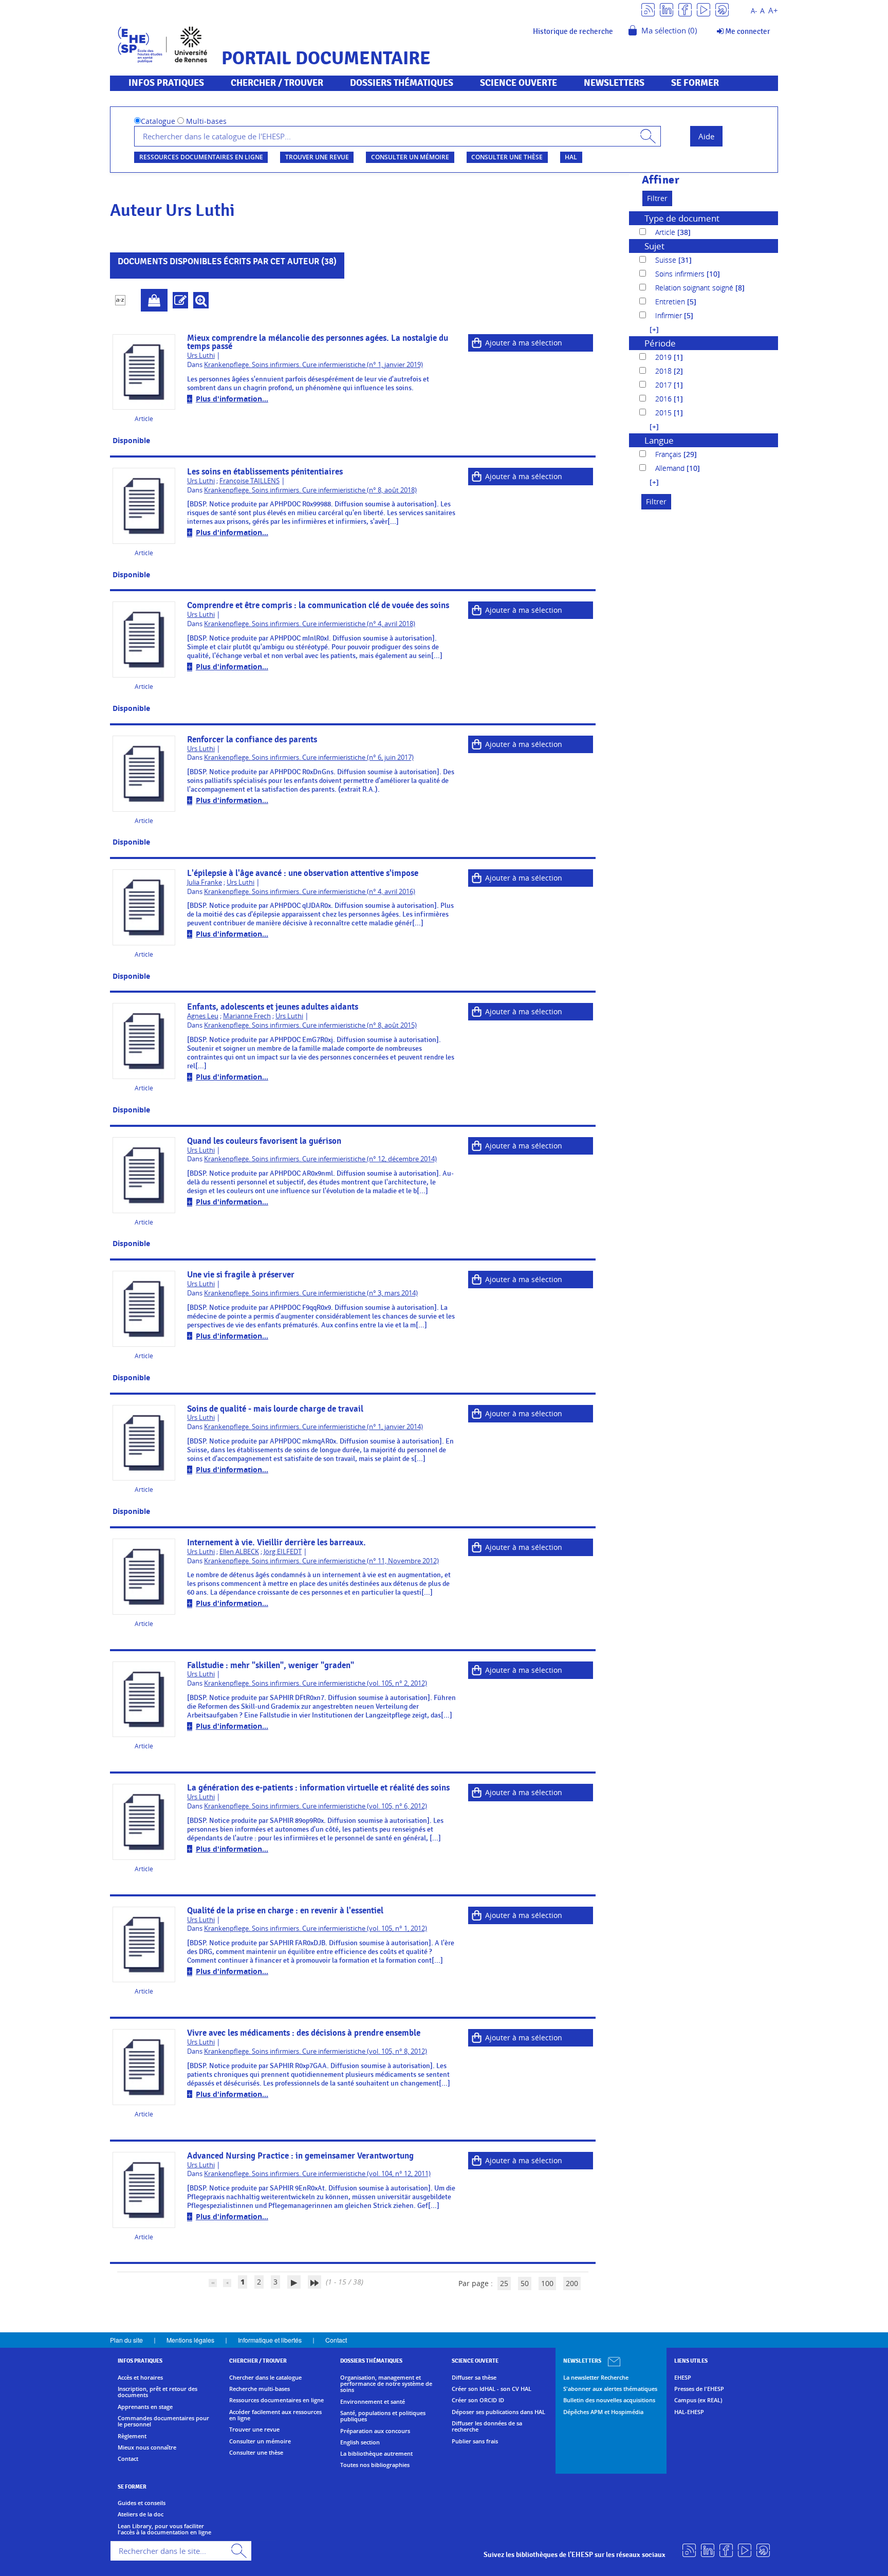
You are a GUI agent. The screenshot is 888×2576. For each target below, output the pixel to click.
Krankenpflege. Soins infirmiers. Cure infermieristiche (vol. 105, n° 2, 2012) (316, 1683)
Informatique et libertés (270, 2340)
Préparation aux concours (375, 2431)
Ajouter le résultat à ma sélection (154, 300)
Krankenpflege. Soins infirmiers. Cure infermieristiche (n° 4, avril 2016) (310, 892)
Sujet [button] (654, 246)
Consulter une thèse (507, 157)
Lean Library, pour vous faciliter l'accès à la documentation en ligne (164, 2529)
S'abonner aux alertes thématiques (610, 2389)
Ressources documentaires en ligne (201, 157)
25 (504, 2283)
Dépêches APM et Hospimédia (603, 2412)
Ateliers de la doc (141, 2514)
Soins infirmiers (681, 274)
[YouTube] (704, 9)
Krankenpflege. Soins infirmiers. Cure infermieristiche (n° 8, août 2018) (310, 490)
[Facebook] (685, 9)
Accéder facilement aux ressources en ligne (275, 2415)
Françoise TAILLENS (249, 481)
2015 (664, 413)
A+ (773, 11)
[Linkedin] (667, 9)
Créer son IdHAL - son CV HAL (492, 2389)
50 (525, 2283)
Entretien (671, 302)
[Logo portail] (163, 43)
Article (666, 232)
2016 (664, 399)
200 (572, 2283)
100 (547, 2283)
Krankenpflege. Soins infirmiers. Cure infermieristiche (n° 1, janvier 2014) (313, 1427)
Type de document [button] (682, 218)
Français (669, 454)
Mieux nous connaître (147, 2447)
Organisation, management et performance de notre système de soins (386, 2384)
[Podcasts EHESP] (722, 9)
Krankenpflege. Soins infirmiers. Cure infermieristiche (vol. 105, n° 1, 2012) (316, 1929)
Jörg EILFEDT (283, 1552)
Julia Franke (205, 882)
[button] (649, 329)
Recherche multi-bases (260, 2389)
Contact (336, 2340)
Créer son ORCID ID (478, 2400)
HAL (571, 157)
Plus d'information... (232, 399)
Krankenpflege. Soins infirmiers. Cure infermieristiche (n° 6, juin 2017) (309, 757)
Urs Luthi (201, 355)
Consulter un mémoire (410, 157)
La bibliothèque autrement (376, 2454)
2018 (664, 371)
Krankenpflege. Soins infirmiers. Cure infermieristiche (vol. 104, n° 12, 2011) (317, 2174)
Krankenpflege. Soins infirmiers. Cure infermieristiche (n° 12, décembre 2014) (320, 1159)
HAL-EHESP (689, 2412)
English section (360, 2442)
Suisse (667, 260)
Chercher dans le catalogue (265, 2378)
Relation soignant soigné (695, 288)
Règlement (132, 2436)
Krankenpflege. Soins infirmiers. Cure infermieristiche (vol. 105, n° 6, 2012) (316, 1806)
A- (754, 11)
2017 (664, 385)
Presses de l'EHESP (699, 2389)
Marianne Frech (247, 1016)
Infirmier (670, 315)
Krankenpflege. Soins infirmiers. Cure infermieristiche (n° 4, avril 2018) (310, 624)
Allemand (671, 468)
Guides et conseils (142, 2503)
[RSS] (648, 9)
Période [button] (660, 343)
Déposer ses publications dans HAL (498, 2412)
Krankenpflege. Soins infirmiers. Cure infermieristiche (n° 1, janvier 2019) (313, 365)
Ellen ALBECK (239, 1552)
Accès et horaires (140, 2378)
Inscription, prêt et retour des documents (158, 2392)
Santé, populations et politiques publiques (383, 2416)
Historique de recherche (573, 31)
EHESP (683, 2378)
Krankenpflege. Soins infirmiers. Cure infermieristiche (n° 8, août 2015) (310, 1025)
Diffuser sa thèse (474, 2378)
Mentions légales (190, 2340)
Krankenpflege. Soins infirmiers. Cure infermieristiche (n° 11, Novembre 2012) (321, 1561)
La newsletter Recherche (596, 2378)
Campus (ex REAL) (698, 2400)
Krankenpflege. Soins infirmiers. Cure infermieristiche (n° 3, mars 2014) (311, 1293)
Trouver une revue (317, 157)
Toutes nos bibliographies (375, 2465)
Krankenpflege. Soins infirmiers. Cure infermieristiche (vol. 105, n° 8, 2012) (316, 2051)
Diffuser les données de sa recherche (487, 2427)
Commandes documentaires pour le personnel (163, 2422)
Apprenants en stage (145, 2407)
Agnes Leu (203, 1016)
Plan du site (126, 2340)
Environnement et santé (373, 2402)
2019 (664, 357)
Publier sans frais (475, 2441)
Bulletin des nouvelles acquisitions (609, 2400)
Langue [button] (659, 440)
